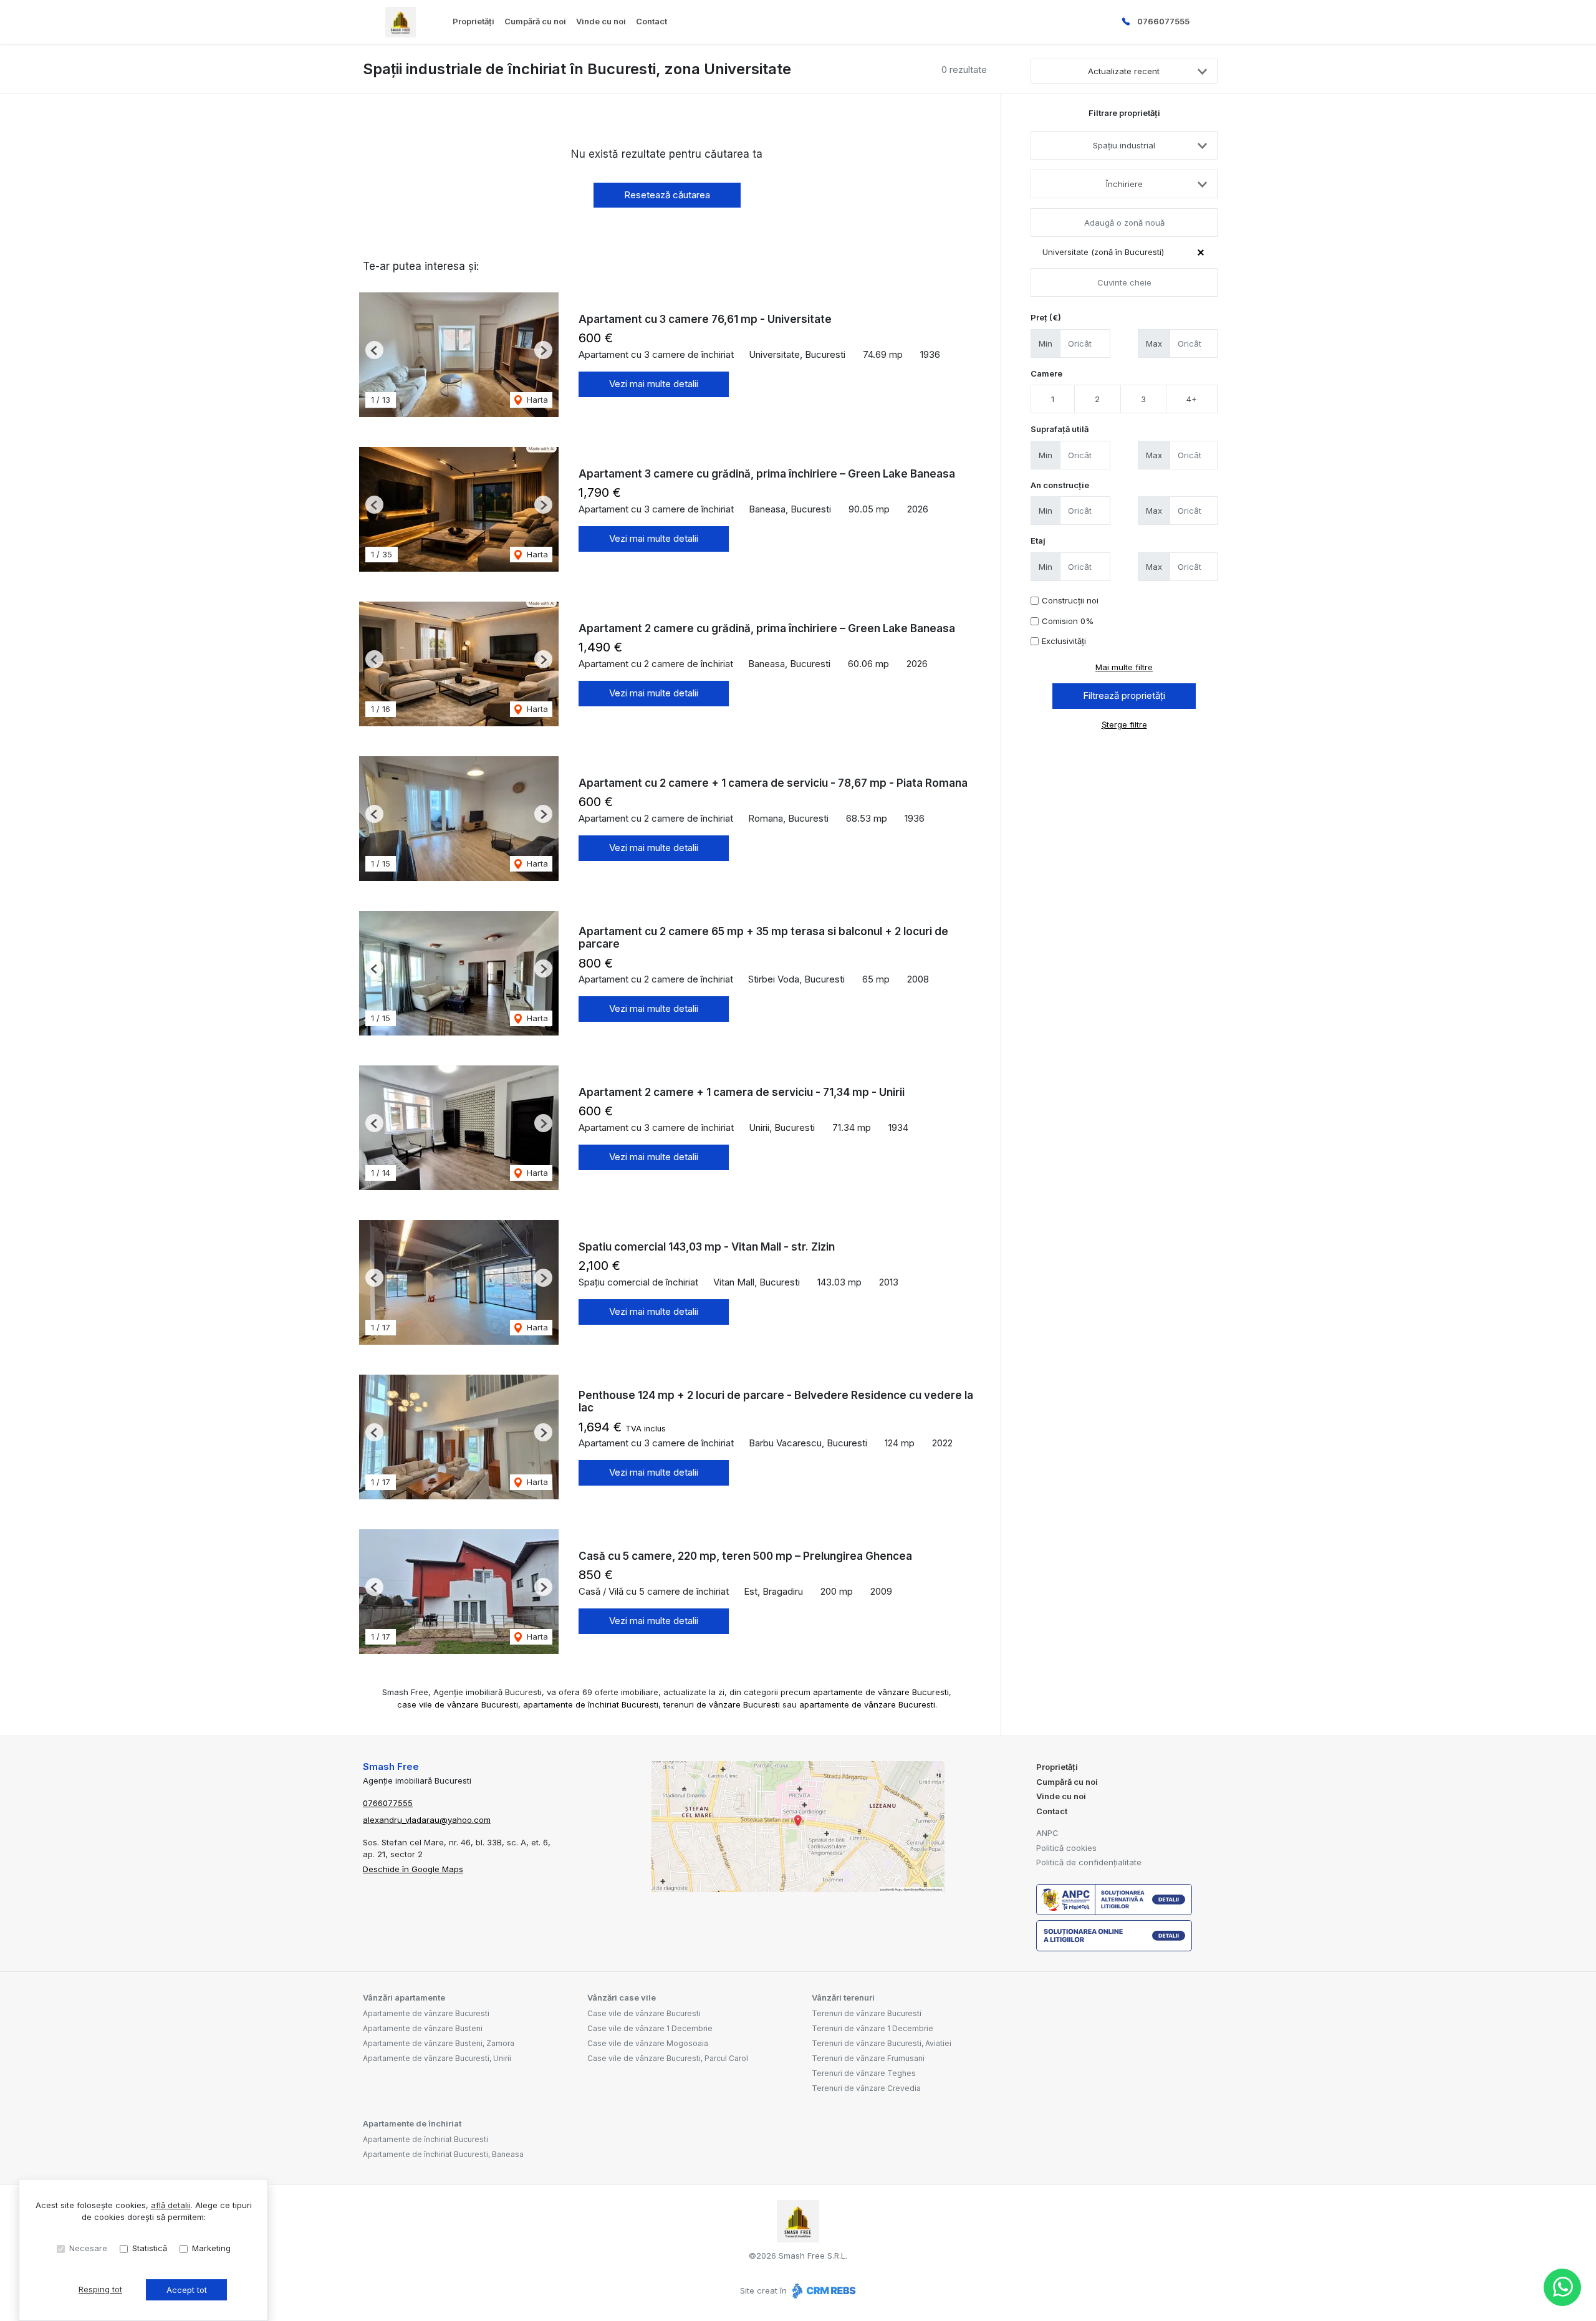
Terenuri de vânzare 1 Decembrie (873, 2028)
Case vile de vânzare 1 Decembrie (650, 2028)
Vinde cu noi (601, 21)
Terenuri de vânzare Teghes (864, 2073)
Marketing (211, 2248)
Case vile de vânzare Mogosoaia (648, 2043)
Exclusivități (1064, 641)
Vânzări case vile (622, 1997)
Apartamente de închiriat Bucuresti (425, 2139)
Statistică (150, 2248)
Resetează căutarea (667, 195)
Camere (1046, 373)
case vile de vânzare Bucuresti (458, 1704)
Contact (651, 21)
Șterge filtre (1124, 724)
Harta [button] (536, 400)
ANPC (1047, 1833)
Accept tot (187, 2290)
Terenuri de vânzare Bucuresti (867, 2013)
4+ (1192, 399)
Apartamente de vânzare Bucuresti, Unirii (437, 2058)
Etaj (1038, 541)
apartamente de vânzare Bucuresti (881, 1692)
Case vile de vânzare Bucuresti (644, 2013)
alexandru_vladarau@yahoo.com (427, 1820)
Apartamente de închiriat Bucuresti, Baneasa (443, 2154)
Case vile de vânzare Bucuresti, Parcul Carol (668, 2058)
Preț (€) (1046, 317)
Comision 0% (1068, 621)
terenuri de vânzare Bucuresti (722, 1704)
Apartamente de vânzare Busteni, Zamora (439, 2043)
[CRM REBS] (823, 2290)
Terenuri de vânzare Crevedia (866, 2088)
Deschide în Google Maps (413, 1869)
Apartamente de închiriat (412, 2123)
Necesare (88, 2248)
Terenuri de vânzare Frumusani (868, 2058)
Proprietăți (474, 21)
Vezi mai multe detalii (654, 384)
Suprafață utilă (1060, 429)
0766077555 (1163, 21)
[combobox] (1124, 145)
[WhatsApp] (1562, 2287)
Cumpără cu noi (535, 21)
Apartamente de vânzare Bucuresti (426, 2013)
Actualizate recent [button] (1124, 71)
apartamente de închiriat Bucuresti (591, 1704)
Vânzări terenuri (843, 1997)
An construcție (1060, 485)
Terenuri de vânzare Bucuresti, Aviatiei (882, 2043)
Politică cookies (1066, 1848)
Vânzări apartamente (404, 1997)
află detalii (171, 2205)
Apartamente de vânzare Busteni (423, 2028)
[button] (374, 350)
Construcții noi (1070, 600)
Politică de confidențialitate (1089, 1862)
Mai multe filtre (1124, 667)
